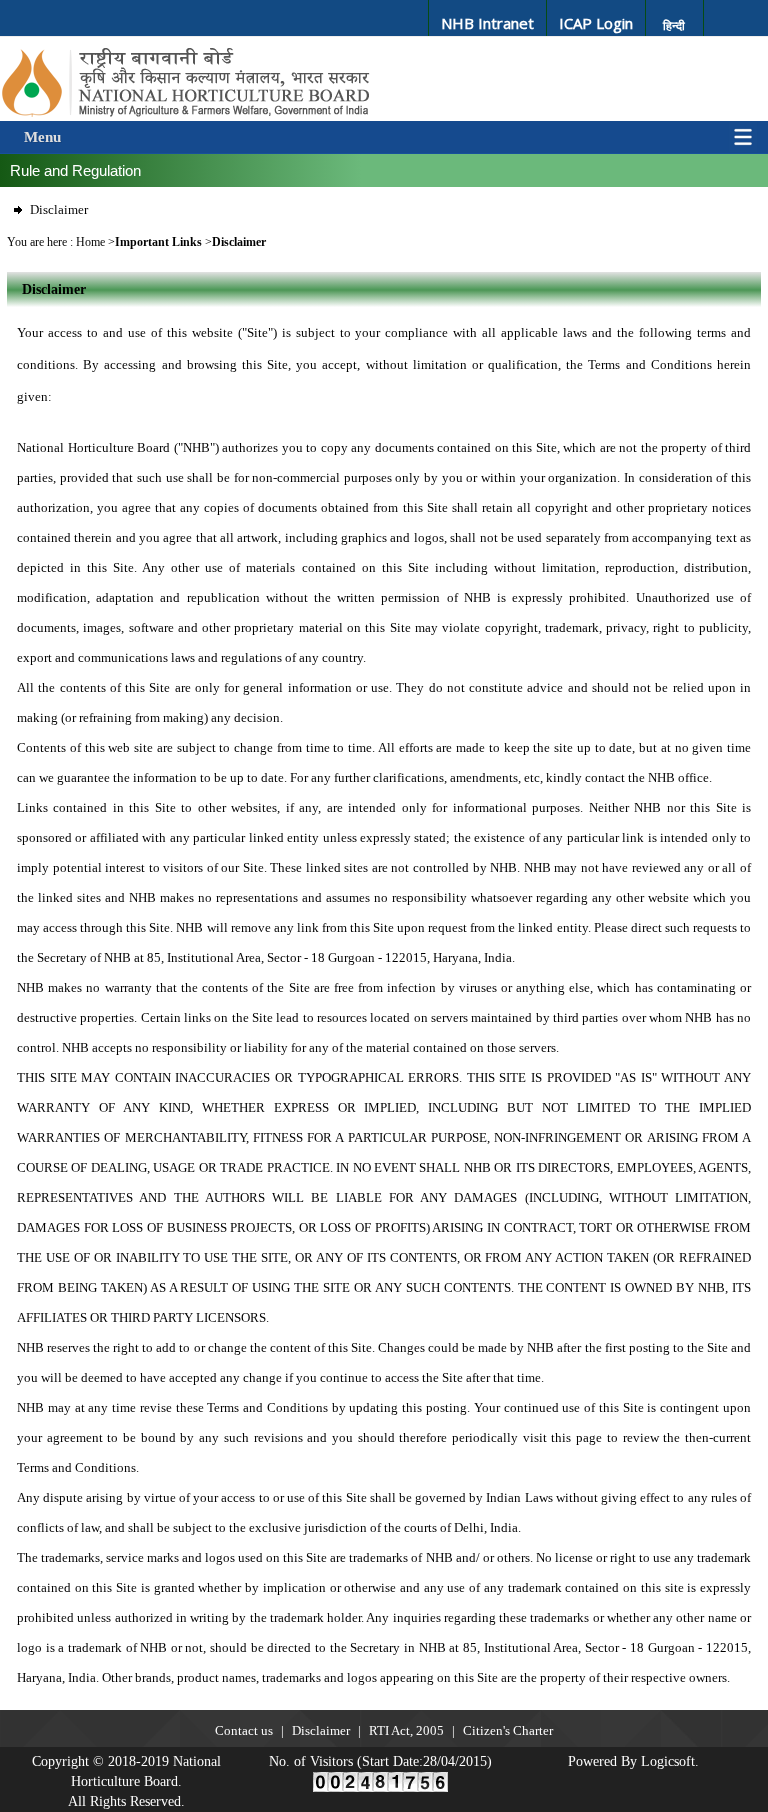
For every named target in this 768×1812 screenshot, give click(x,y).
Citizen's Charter (508, 1730)
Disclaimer (59, 209)
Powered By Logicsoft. (633, 1761)
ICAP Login (596, 23)
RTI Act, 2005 (406, 1730)
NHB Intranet (487, 23)
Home (90, 242)
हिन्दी (674, 25)
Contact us (244, 1730)
